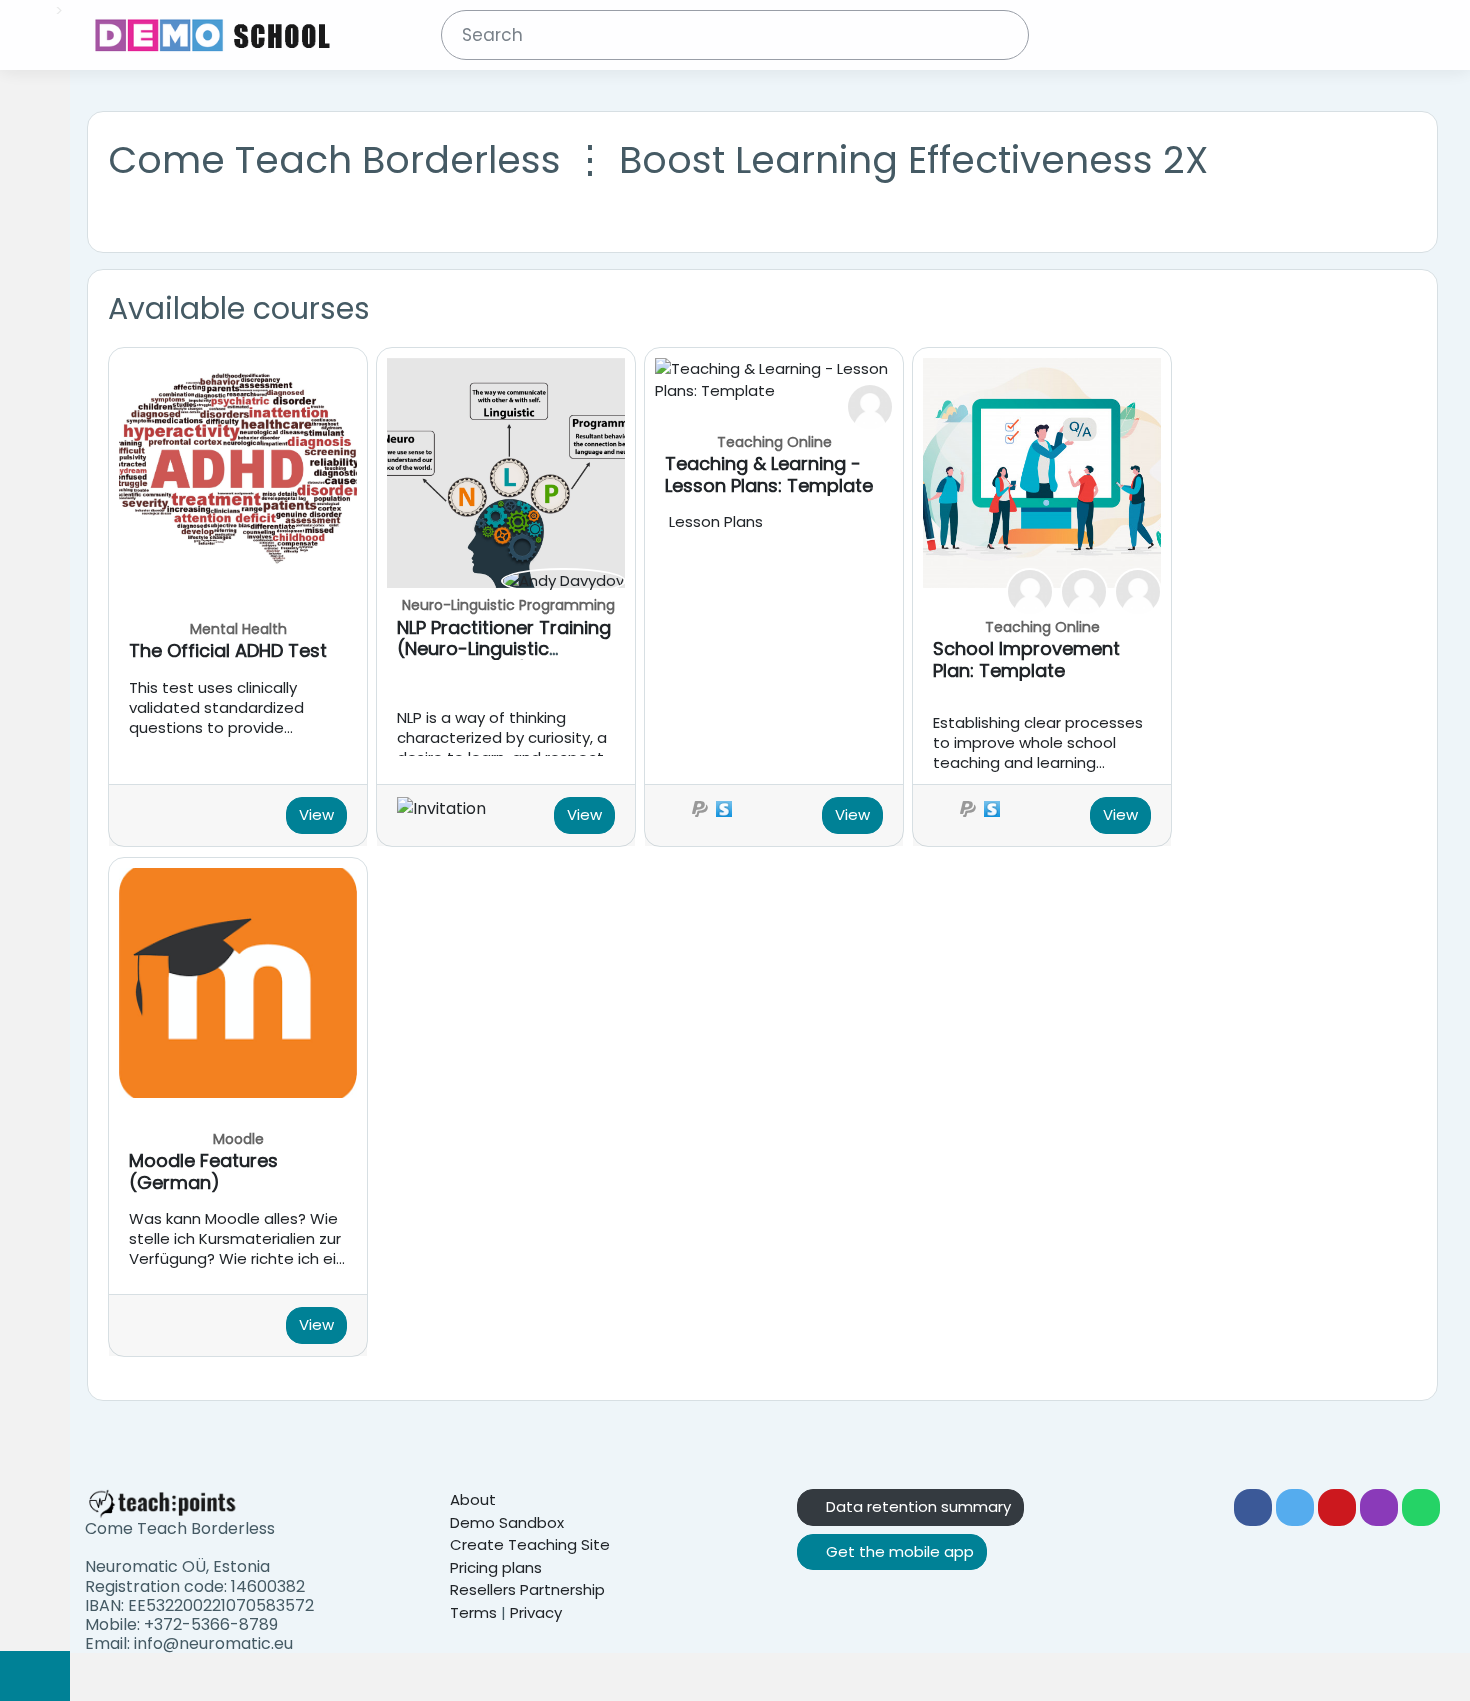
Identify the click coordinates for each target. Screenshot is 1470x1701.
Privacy (536, 1612)
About (473, 1499)
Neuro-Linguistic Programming (508, 605)
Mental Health (238, 629)
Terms (473, 1612)
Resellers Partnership (527, 1589)
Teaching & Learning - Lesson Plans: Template (769, 474)
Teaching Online (774, 442)
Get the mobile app (898, 1551)
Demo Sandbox (507, 1522)
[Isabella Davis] (870, 405)
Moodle (238, 1139)
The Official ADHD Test (228, 650)
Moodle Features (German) (203, 1171)
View (316, 814)
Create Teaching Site (530, 1544)
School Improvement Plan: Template (1026, 659)
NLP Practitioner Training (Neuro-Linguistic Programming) (504, 649)
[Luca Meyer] (1084, 590)
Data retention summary (916, 1506)
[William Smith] (1138, 590)
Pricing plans (496, 1567)
